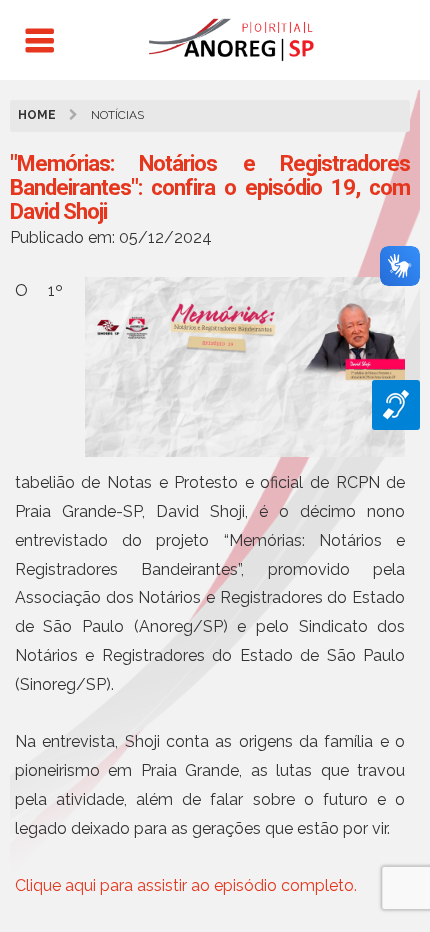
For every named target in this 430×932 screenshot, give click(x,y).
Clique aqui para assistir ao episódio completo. (186, 885)
